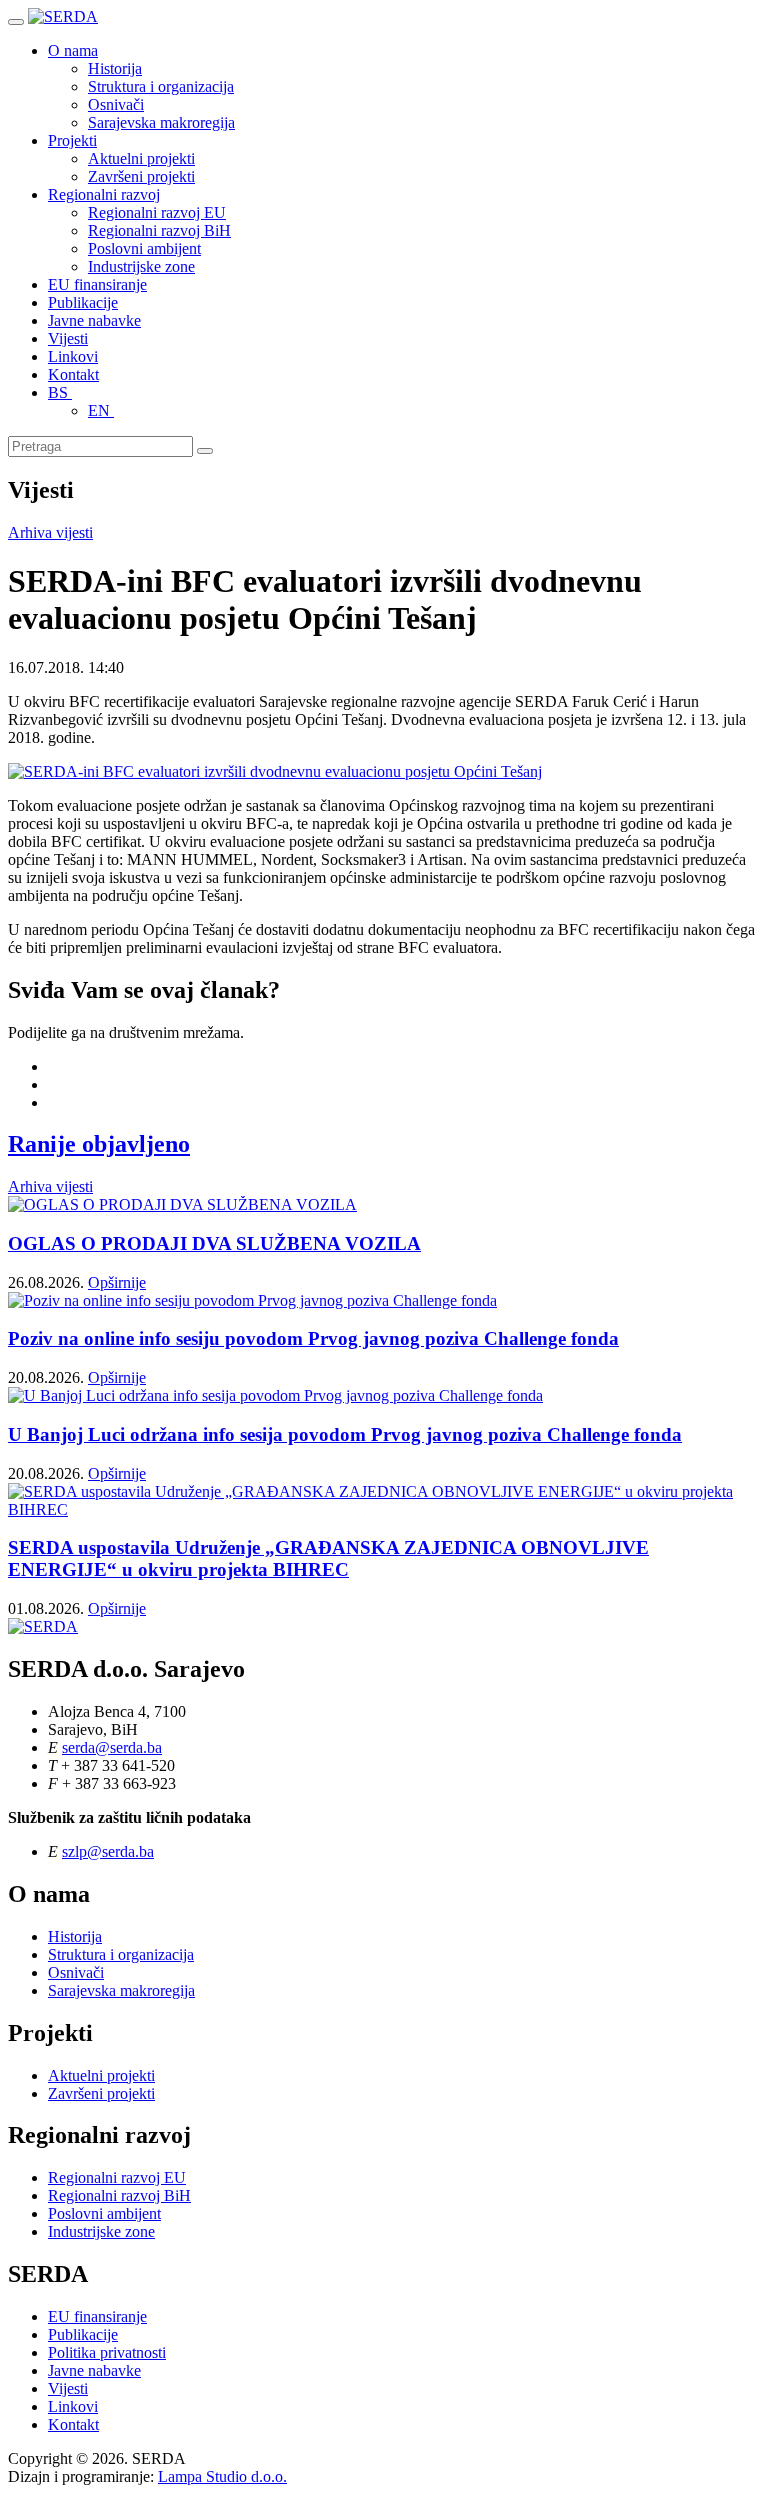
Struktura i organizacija (161, 86)
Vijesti (68, 338)
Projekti (72, 140)
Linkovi (73, 356)
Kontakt (73, 374)
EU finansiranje (97, 284)
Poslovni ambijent (144, 248)
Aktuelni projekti (141, 158)
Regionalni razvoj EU (157, 212)
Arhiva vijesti (50, 532)
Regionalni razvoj (104, 194)
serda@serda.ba (112, 1747)
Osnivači (116, 104)
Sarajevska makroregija (161, 122)
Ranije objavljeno (99, 1144)
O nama (73, 50)
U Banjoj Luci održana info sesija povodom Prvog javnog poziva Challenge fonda (345, 1434)
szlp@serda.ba (108, 1851)
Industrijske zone (141, 266)
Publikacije (83, 302)
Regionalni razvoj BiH (159, 230)
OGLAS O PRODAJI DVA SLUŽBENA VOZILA (214, 1243)
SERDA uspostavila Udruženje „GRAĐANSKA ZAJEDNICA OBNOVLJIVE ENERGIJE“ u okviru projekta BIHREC (328, 1558)
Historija (115, 68)
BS (60, 392)
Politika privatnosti (107, 2352)
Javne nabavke (94, 320)
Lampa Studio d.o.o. (222, 2476)
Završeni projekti (141, 176)
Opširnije (117, 1282)
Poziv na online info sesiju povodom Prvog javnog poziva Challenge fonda (313, 1338)
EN (101, 410)
